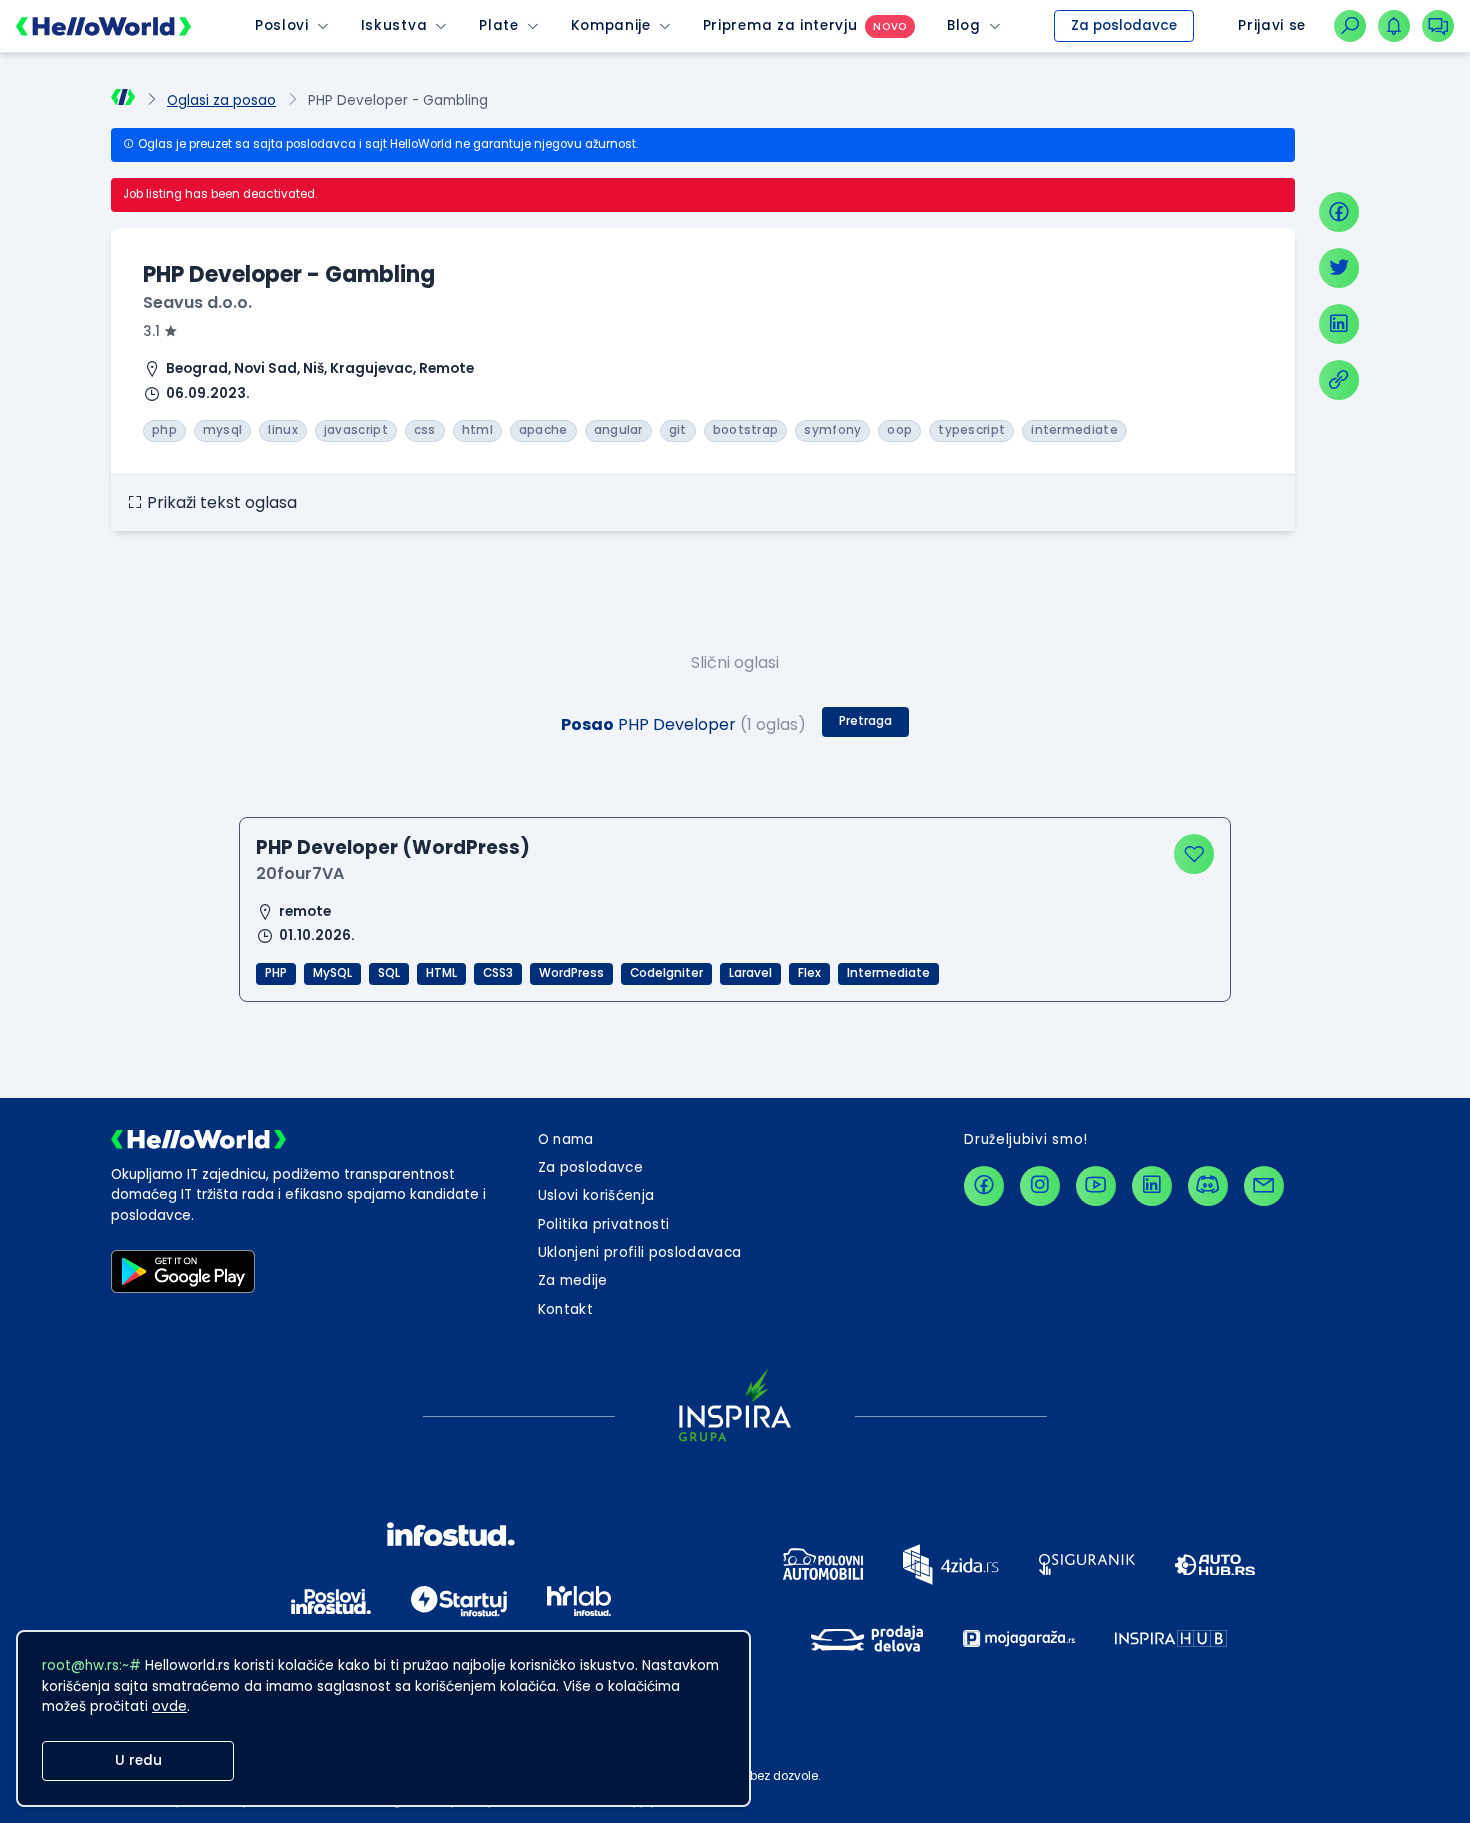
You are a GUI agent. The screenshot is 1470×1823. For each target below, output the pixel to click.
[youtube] (1096, 1186)
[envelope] (1264, 1186)
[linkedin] (1339, 324)
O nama (566, 1139)
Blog (964, 25)
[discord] (1208, 1186)
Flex (809, 973)
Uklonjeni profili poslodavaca (640, 1252)
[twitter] (1339, 268)
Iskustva (394, 25)
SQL (389, 973)
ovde (169, 1706)
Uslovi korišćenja (596, 1195)
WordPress (571, 973)
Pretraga (865, 721)
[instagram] (1040, 1186)
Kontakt (565, 1309)
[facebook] (1339, 212)
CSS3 (498, 973)
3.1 (151, 331)
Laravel (750, 973)
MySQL (332, 973)
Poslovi (282, 25)
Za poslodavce (1124, 25)
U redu (138, 1760)
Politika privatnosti (604, 1224)
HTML (441, 973)
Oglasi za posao (221, 100)
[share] (1339, 380)
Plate (498, 25)
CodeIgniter (666, 973)
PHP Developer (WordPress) (393, 847)
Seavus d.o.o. (197, 302)
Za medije (573, 1280)
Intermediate (888, 973)
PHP (276, 973)
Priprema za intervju (780, 25)
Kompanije (611, 25)
